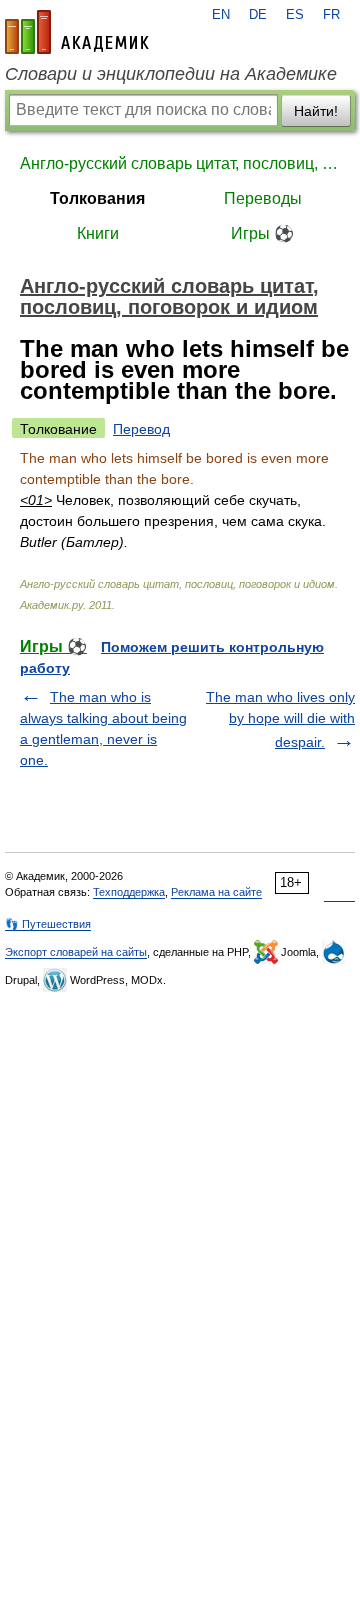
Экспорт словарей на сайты (76, 952)
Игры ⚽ (262, 233)
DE (258, 15)
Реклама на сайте (216, 892)
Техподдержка (129, 892)
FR (331, 15)
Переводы (263, 198)
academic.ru (77, 32)
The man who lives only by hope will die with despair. (280, 719)
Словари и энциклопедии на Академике (171, 74)
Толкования (97, 198)
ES (295, 15)
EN (221, 15)
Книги (98, 233)
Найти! (316, 111)
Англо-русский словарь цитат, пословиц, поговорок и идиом (180, 163)
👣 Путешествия (48, 924)
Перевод (141, 429)
